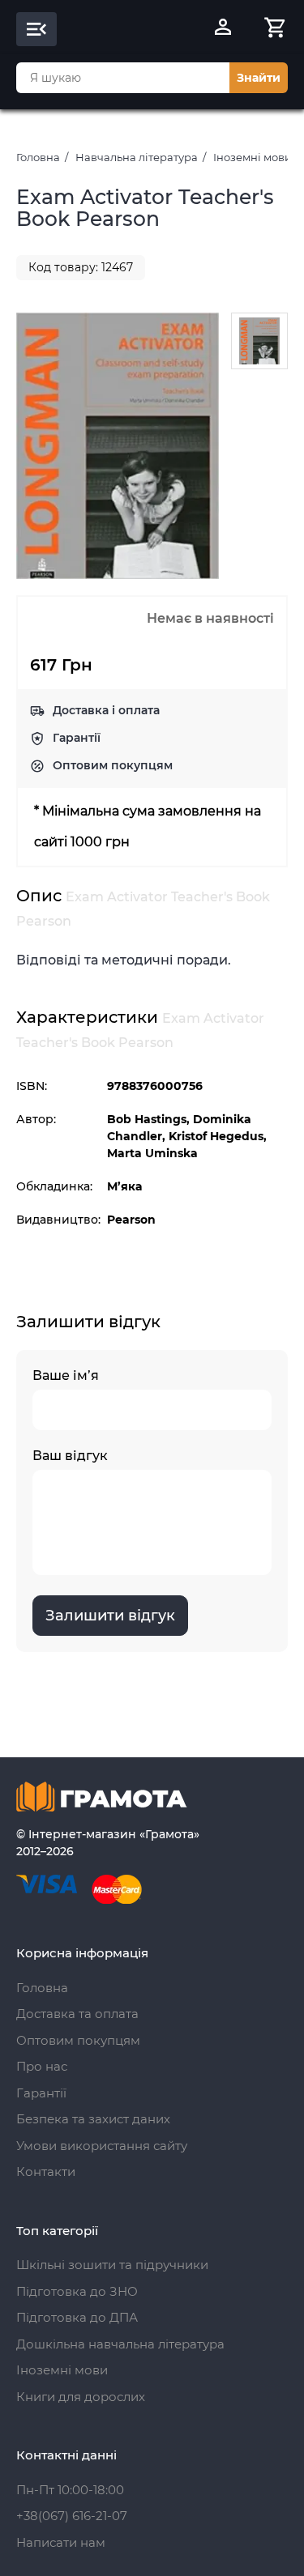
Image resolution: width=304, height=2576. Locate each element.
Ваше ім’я (66, 1375)
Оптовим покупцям (113, 765)
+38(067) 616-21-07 (72, 2516)
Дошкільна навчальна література (120, 2344)
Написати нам (61, 2542)
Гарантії (77, 738)
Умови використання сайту (102, 2146)
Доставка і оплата (106, 710)
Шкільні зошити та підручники (112, 2265)
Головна (38, 157)
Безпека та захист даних (93, 2119)
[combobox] (123, 78)
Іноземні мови (253, 157)
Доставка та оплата (77, 2014)
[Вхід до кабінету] (223, 29)
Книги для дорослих (81, 2397)
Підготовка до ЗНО (77, 2291)
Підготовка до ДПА (77, 2317)
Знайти (259, 78)
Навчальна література (137, 157)
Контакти (46, 2172)
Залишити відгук (110, 1616)
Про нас (42, 2066)
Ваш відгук (70, 1456)
